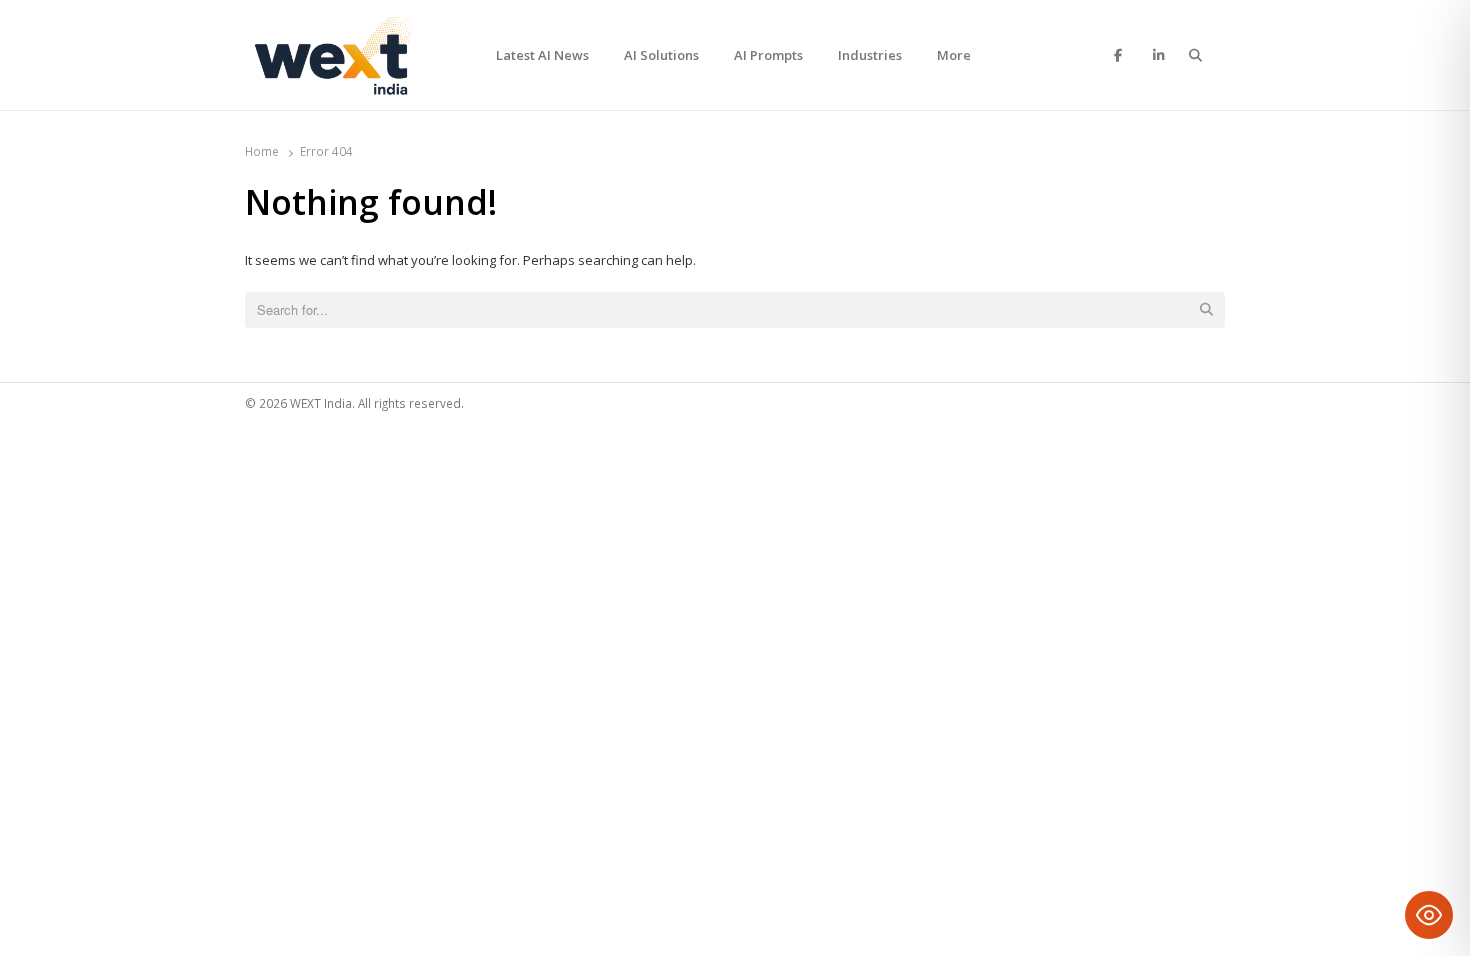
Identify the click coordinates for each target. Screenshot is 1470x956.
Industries (870, 55)
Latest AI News (542, 55)
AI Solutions (661, 55)
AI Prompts (768, 55)
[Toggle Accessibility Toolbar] (1429, 915)
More (954, 55)
